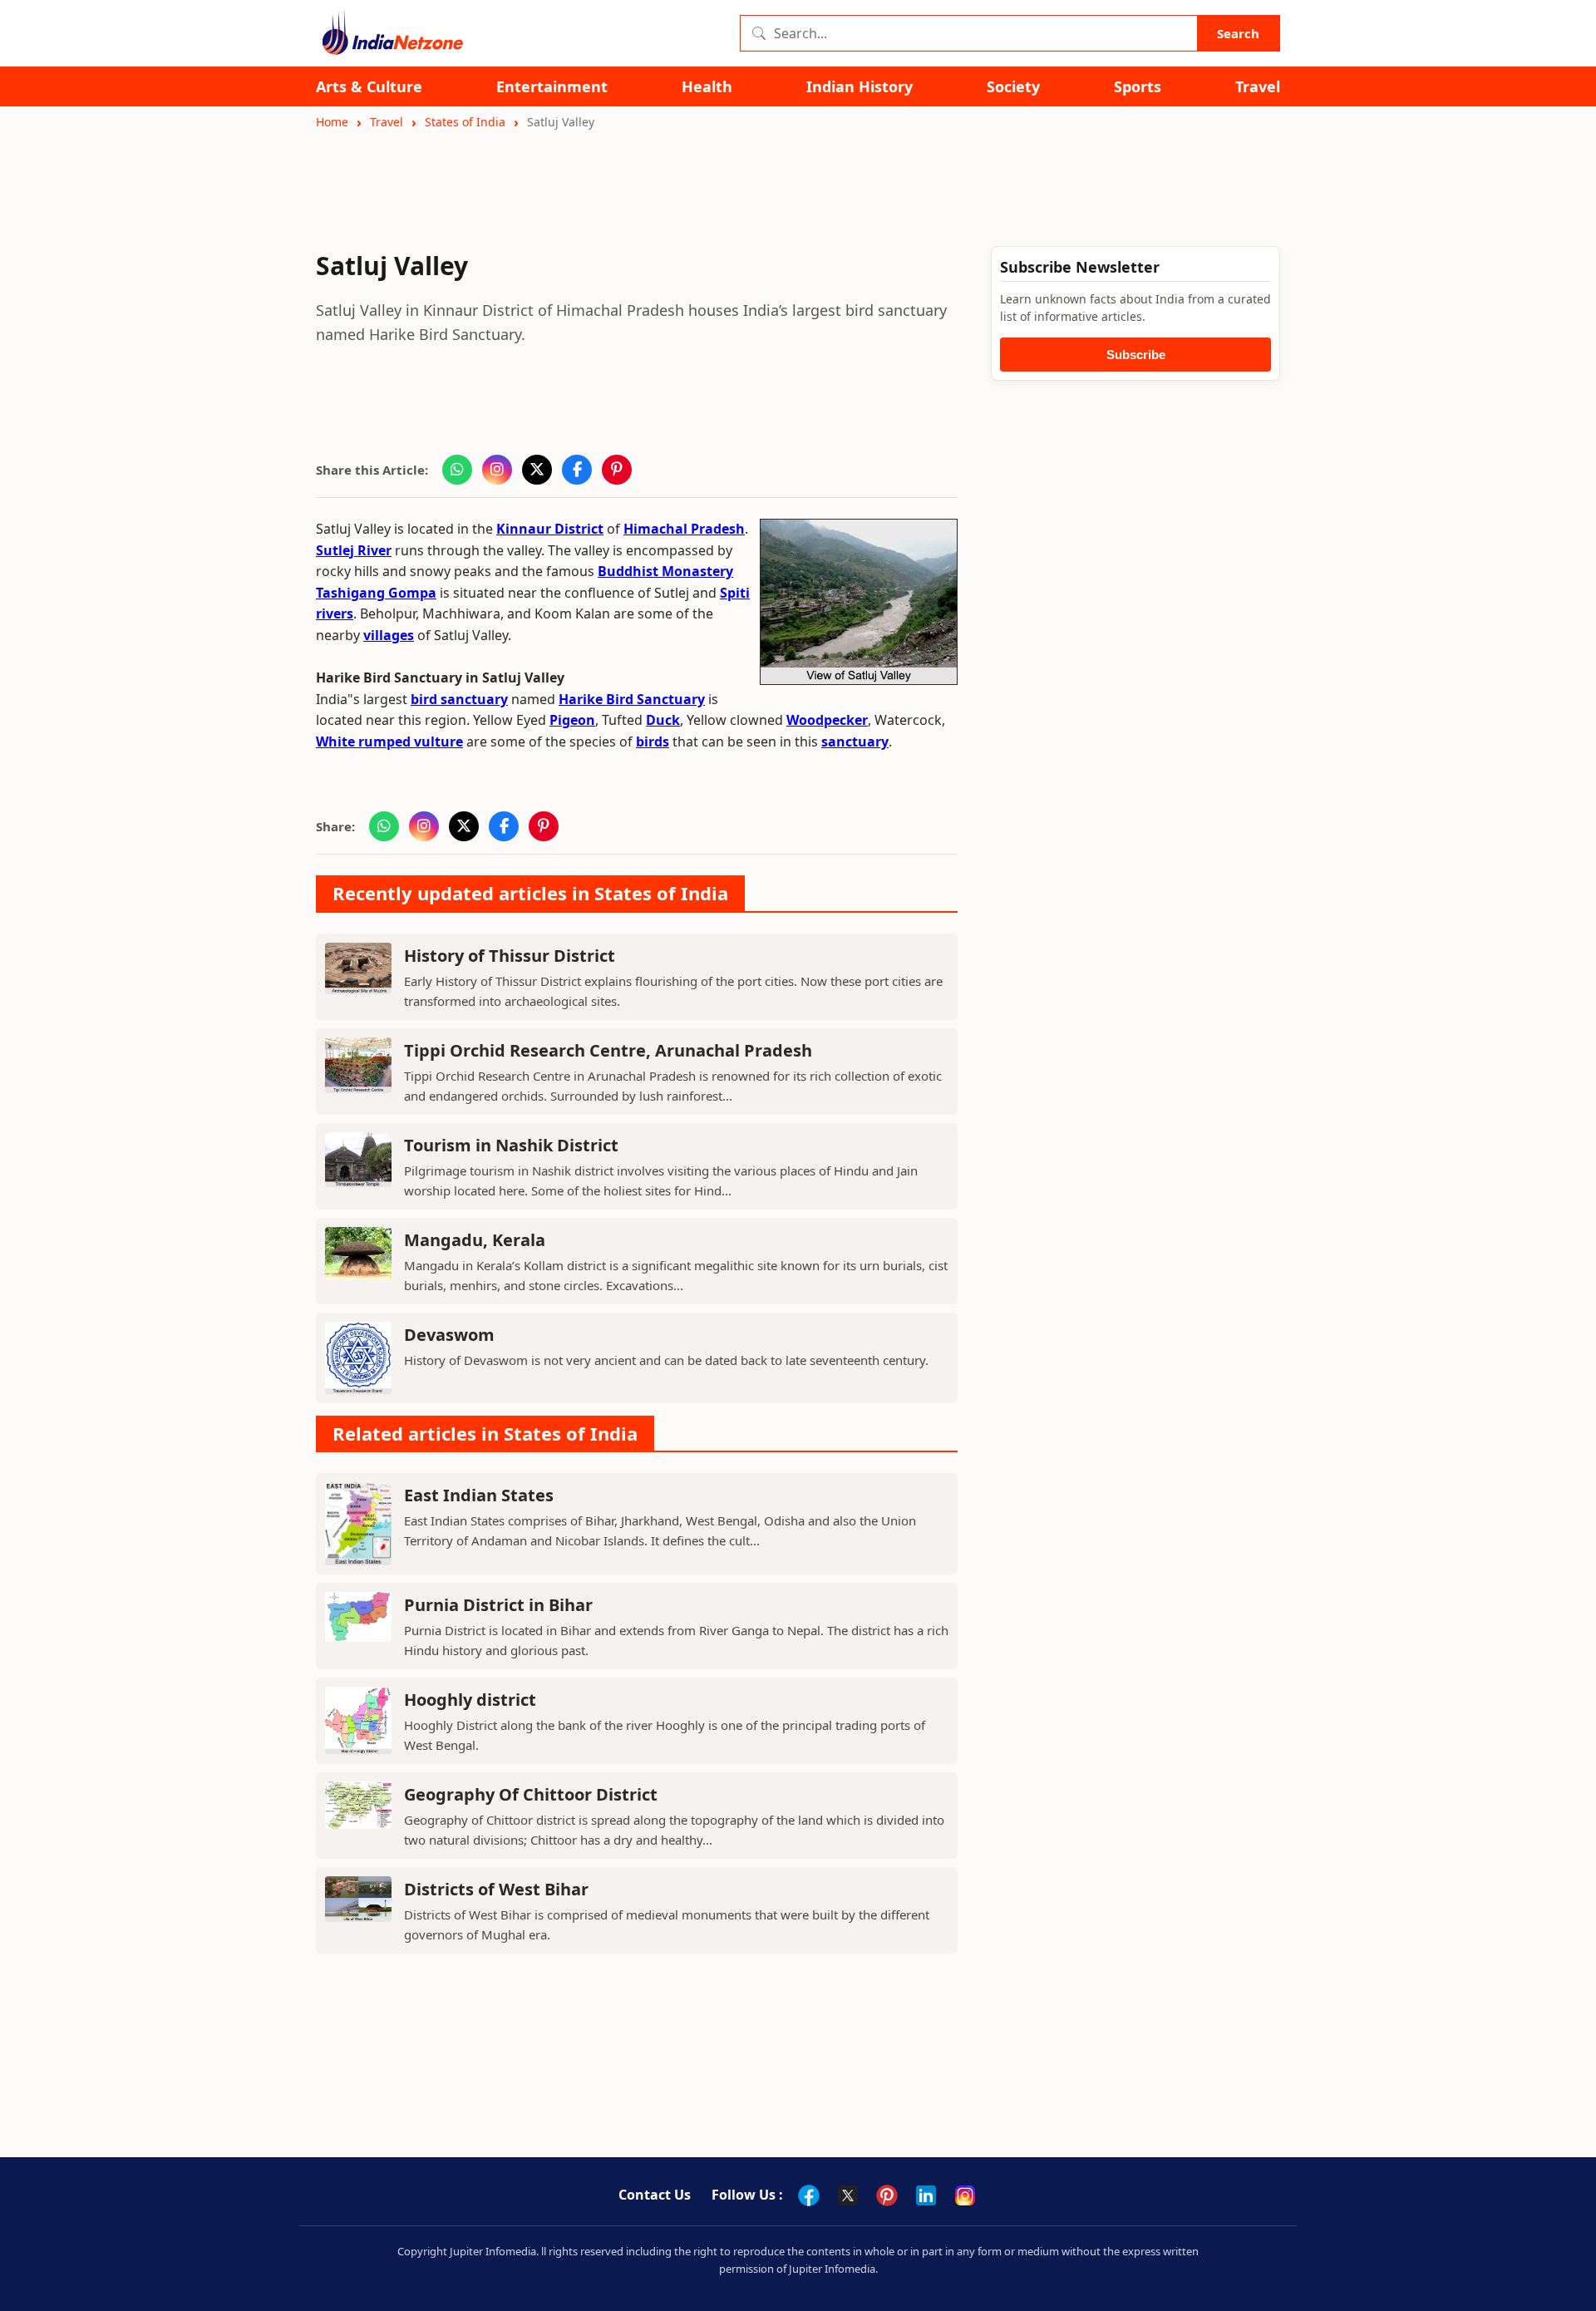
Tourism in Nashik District (511, 1145)
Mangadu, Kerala (475, 1240)
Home (332, 122)
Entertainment (552, 87)
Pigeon (572, 720)
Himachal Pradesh (684, 529)
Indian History (860, 87)
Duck (663, 720)
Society (1013, 87)
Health (707, 87)
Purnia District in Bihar (498, 1605)
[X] (848, 2195)
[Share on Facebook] (577, 470)
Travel (1258, 87)
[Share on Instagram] (497, 470)
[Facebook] (809, 2195)
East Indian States (479, 1495)
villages (389, 635)
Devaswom (449, 1335)
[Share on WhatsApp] (457, 470)
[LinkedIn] (926, 2195)
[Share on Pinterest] (617, 470)
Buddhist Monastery (665, 571)
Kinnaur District (550, 529)
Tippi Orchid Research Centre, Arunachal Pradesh (608, 1050)
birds (653, 742)
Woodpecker (827, 720)
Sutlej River (354, 550)
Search (1238, 33)
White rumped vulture (389, 742)
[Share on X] (537, 470)
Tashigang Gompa (376, 593)
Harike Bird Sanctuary (632, 699)
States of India (465, 122)
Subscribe (1136, 355)
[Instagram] (965, 2195)
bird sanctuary (459, 699)
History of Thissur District (510, 956)
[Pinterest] (887, 2195)
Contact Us (655, 2195)
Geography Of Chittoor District (531, 1794)
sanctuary (855, 742)
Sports (1138, 87)
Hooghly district (470, 1700)
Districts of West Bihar (496, 1889)
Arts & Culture (369, 87)
